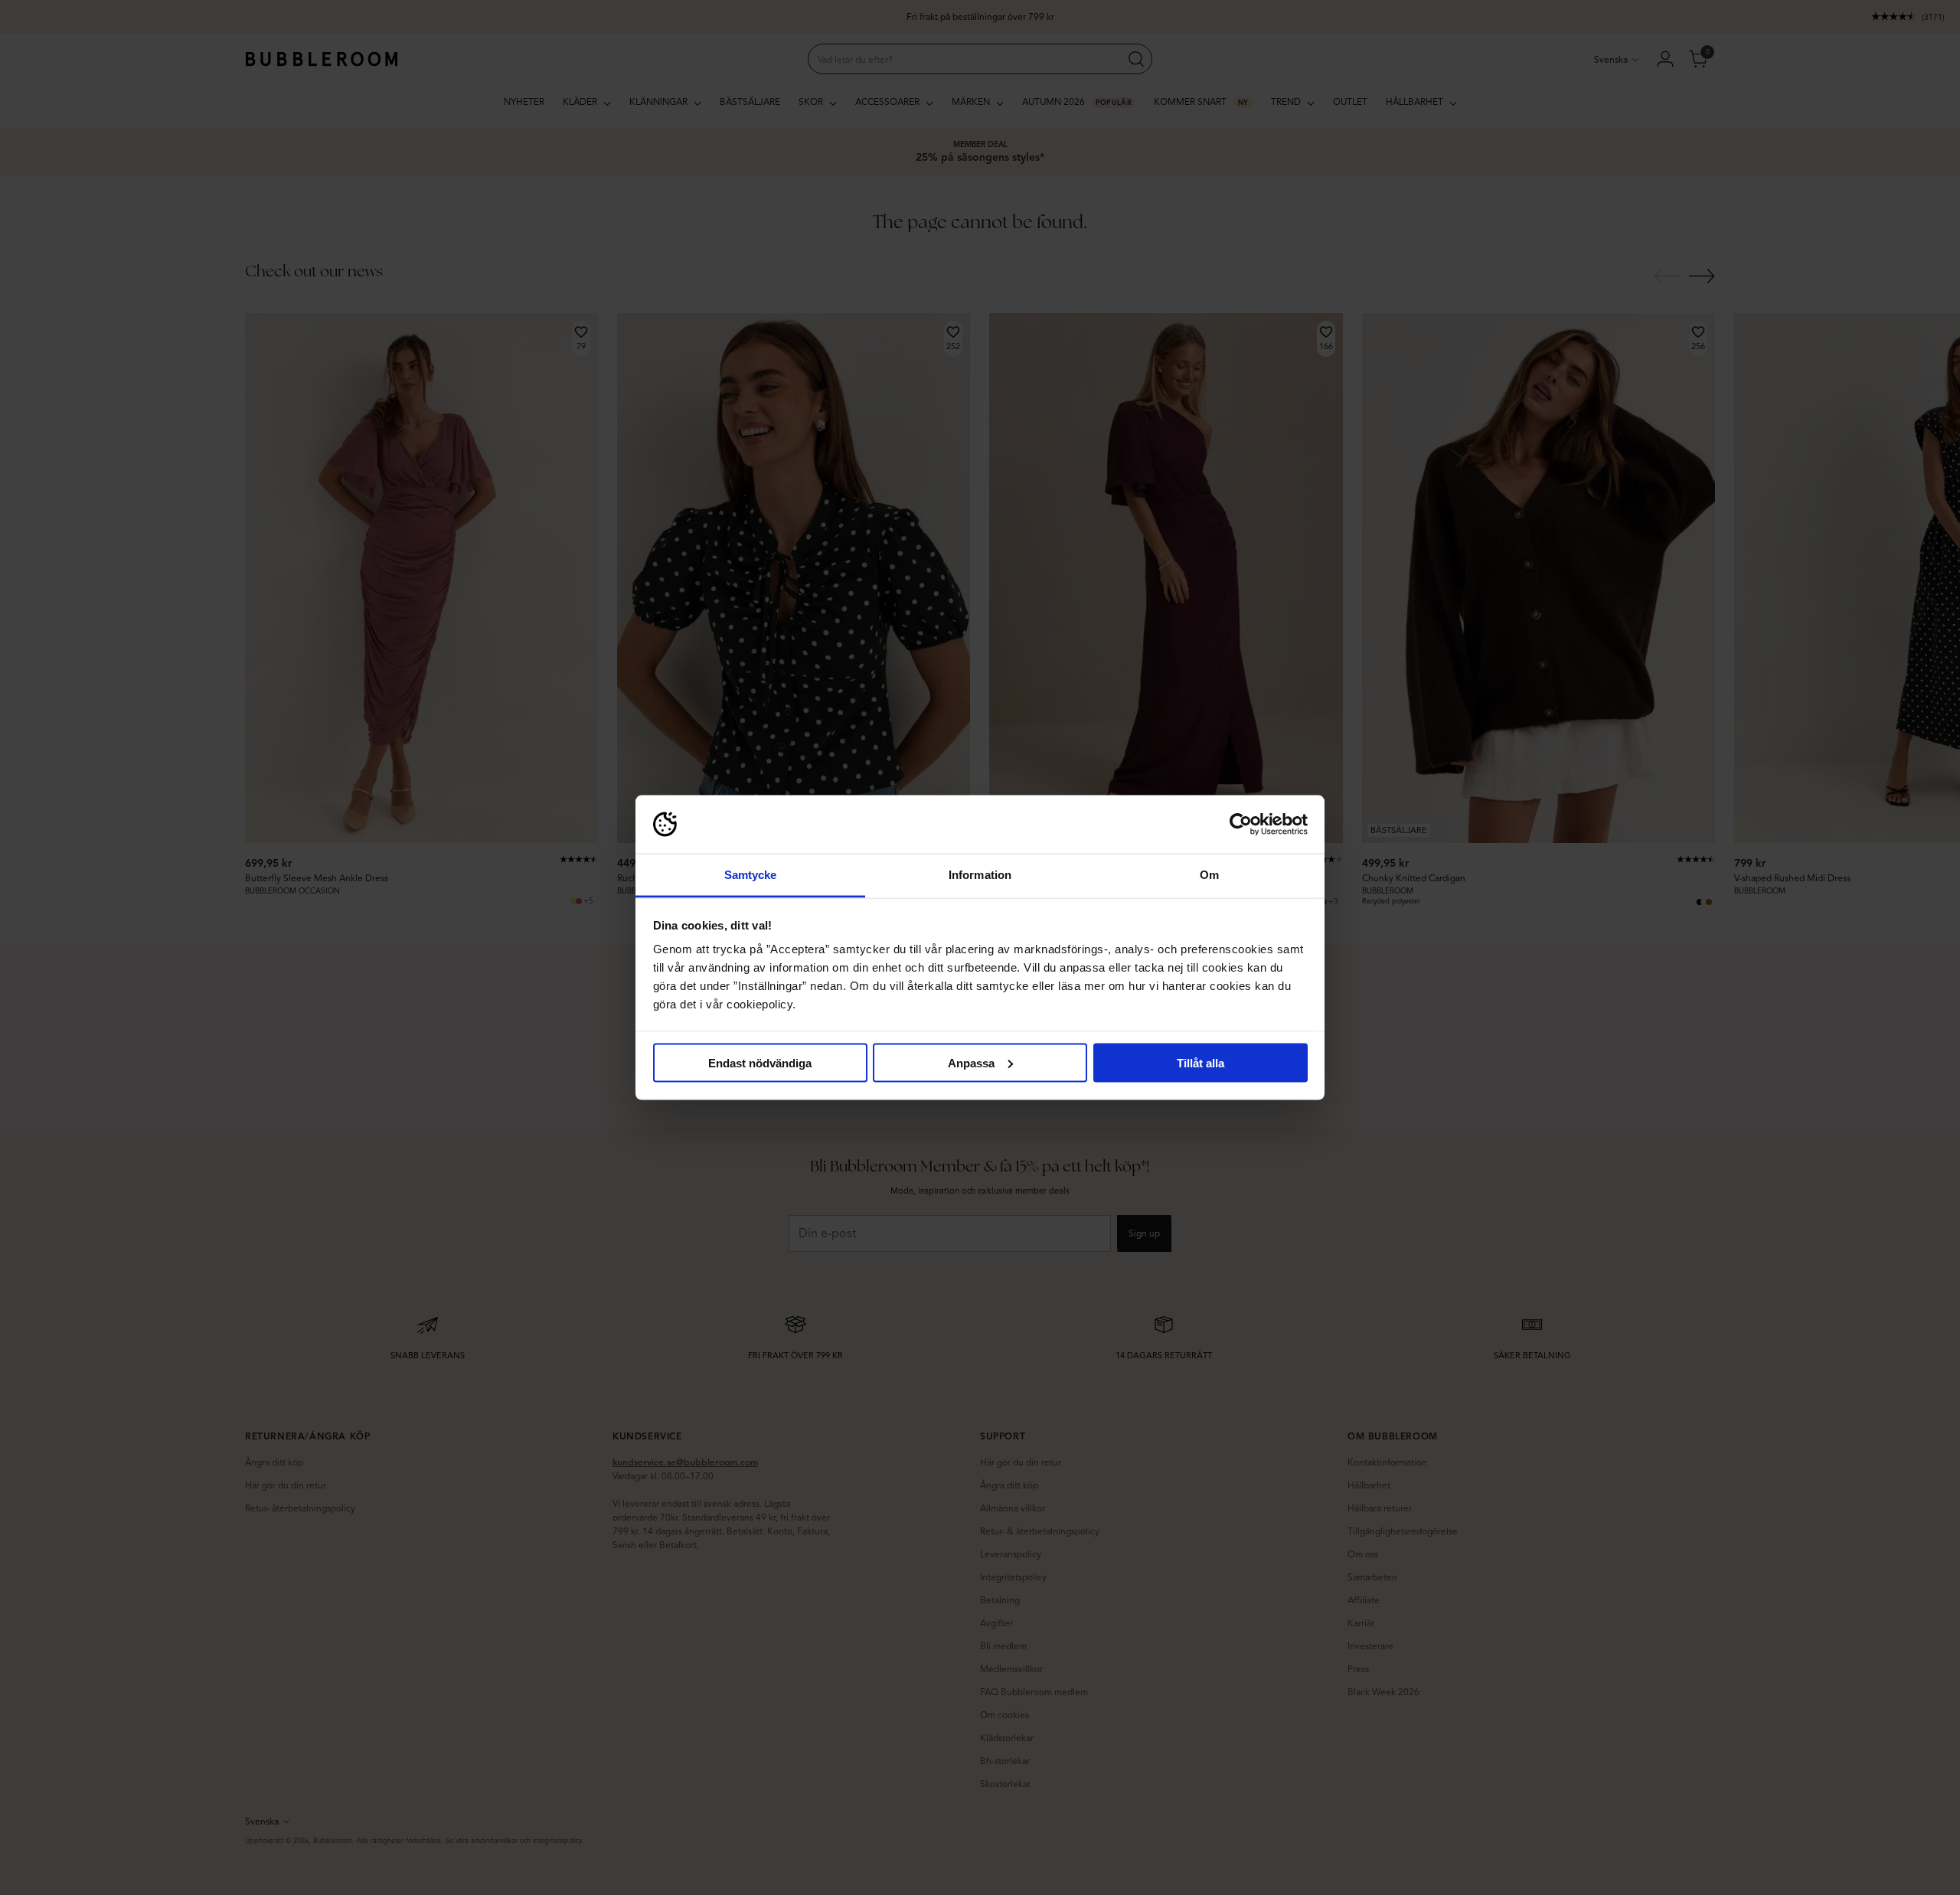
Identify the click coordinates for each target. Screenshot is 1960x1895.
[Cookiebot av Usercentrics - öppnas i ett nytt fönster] (1241, 825)
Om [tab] (1209, 875)
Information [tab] (980, 875)
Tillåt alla (1200, 1062)
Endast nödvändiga (760, 1062)
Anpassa (971, 1062)
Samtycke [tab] (751, 875)
